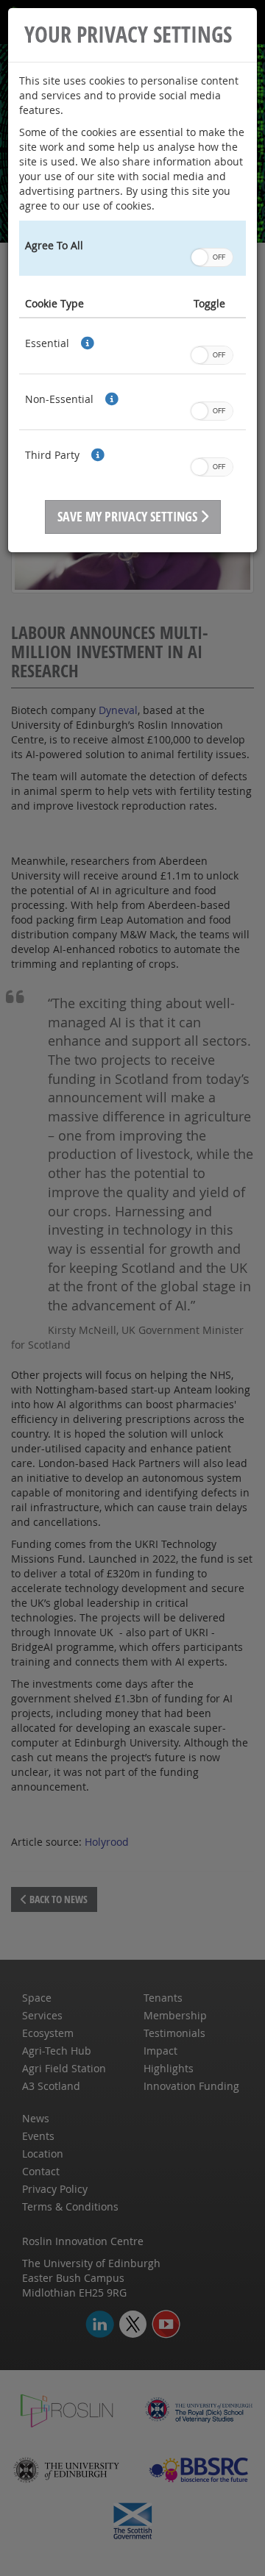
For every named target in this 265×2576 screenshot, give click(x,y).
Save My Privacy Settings (129, 517)
